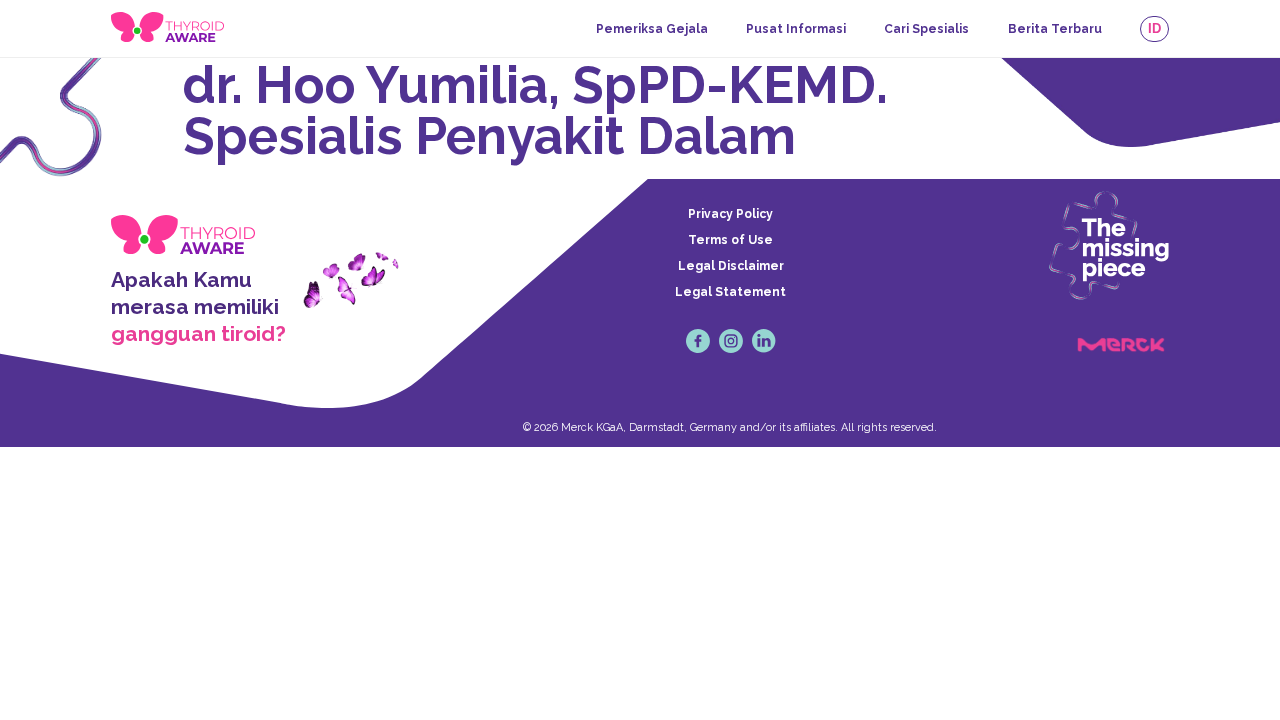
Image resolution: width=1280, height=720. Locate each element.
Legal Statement (730, 292)
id (1154, 28)
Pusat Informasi (796, 29)
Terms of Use (730, 240)
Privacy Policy (730, 214)
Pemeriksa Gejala (652, 29)
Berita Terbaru (1055, 29)
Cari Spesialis (926, 29)
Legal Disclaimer (731, 266)
